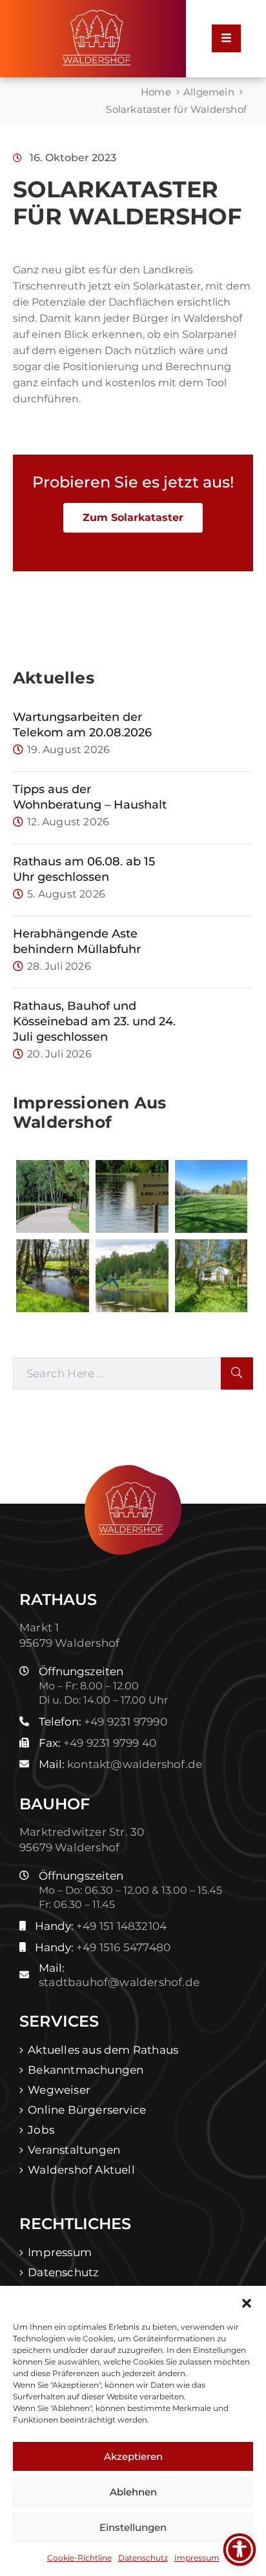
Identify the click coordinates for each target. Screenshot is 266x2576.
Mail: (120, 1764)
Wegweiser (59, 2090)
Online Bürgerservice (87, 2110)
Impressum (197, 2558)
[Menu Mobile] (226, 38)
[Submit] (237, 1373)
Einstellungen (133, 2527)
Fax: (97, 1743)
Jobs (41, 2130)
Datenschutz (143, 2558)
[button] (247, 2302)
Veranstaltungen (74, 2150)
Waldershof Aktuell (81, 2170)
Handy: (101, 1926)
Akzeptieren (133, 2456)
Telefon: (103, 1722)
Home (156, 92)
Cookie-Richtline (79, 2558)
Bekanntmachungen (86, 2070)
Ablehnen (133, 2492)
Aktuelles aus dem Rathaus (103, 2050)
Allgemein (209, 92)
